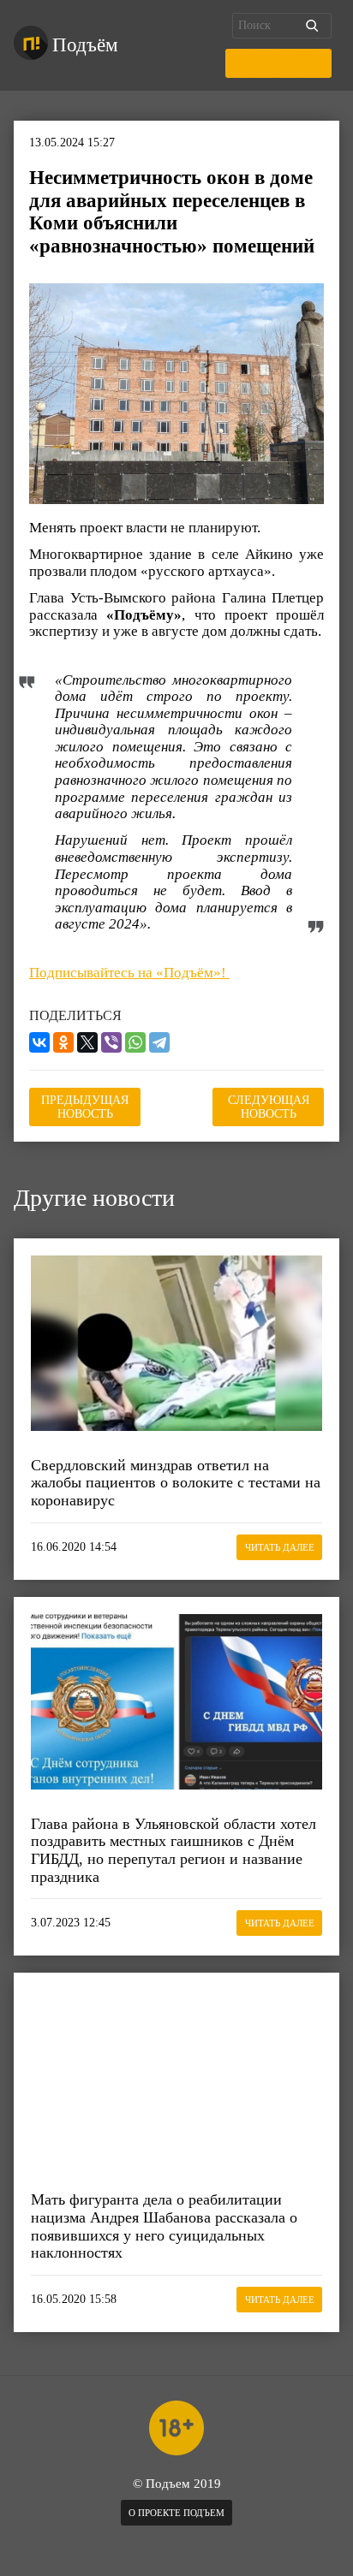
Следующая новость (269, 1107)
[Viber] (111, 1042)
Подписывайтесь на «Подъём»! (129, 973)
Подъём (85, 45)
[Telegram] (159, 1042)
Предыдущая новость (85, 1107)
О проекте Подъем (176, 2513)
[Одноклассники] (63, 1042)
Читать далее (280, 1547)
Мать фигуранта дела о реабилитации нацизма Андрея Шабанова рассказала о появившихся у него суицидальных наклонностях (164, 2226)
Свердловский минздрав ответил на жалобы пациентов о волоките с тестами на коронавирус (176, 1483)
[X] (87, 1042)
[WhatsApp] (135, 1042)
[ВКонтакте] (39, 1042)
